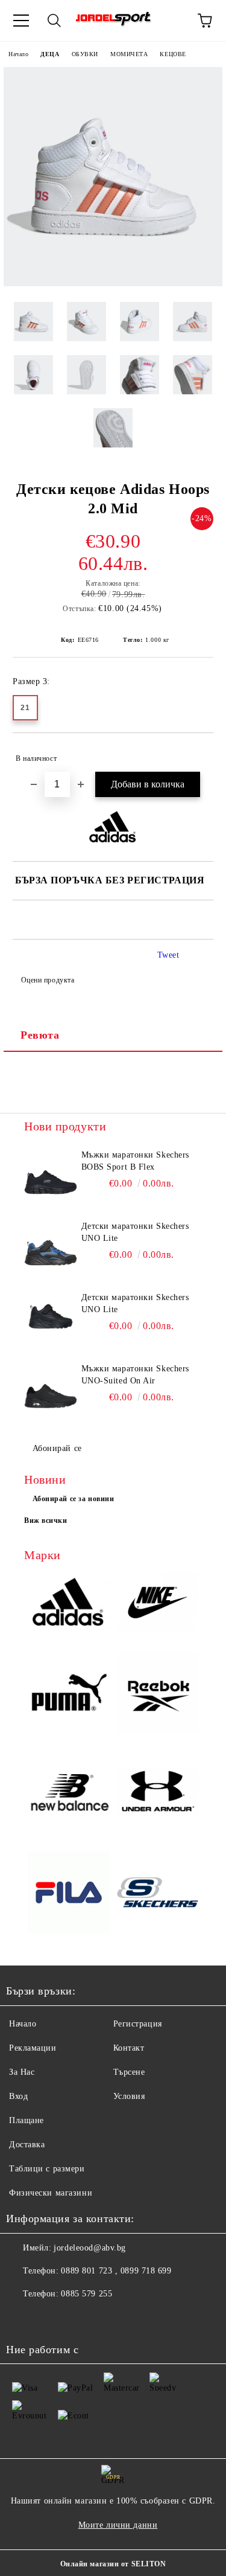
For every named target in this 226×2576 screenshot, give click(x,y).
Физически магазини (51, 2193)
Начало (18, 54)
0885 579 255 (86, 2294)
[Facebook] (22, 2318)
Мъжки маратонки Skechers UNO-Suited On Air (135, 1375)
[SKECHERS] (158, 1894)
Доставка (27, 2145)
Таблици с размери (47, 2169)
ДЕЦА (50, 54)
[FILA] (69, 1894)
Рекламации (33, 2048)
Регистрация (138, 2024)
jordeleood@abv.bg (90, 2248)
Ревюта (40, 1035)
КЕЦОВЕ (173, 54)
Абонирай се (57, 1448)
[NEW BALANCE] (69, 1794)
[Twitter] (48, 2318)
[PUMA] (69, 1694)
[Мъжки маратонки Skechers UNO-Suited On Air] (51, 1390)
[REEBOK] (158, 1694)
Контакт (129, 2048)
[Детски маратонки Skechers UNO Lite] (51, 1248)
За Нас (22, 2072)
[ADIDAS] (69, 1604)
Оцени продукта (48, 980)
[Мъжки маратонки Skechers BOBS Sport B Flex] (51, 1176)
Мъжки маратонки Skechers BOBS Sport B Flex (135, 1161)
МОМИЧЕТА (129, 54)
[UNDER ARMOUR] (158, 1794)
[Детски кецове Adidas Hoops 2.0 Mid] (113, 284)
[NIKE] (158, 1604)
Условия (129, 2096)
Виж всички (46, 1520)
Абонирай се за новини (74, 1499)
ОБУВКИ (85, 54)
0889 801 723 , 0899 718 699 (116, 2271)
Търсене (129, 2072)
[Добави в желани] (196, 753)
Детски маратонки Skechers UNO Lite (135, 1232)
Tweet (168, 955)
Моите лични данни (118, 2525)
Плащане (27, 2120)
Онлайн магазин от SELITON (113, 2564)
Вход (18, 2096)
